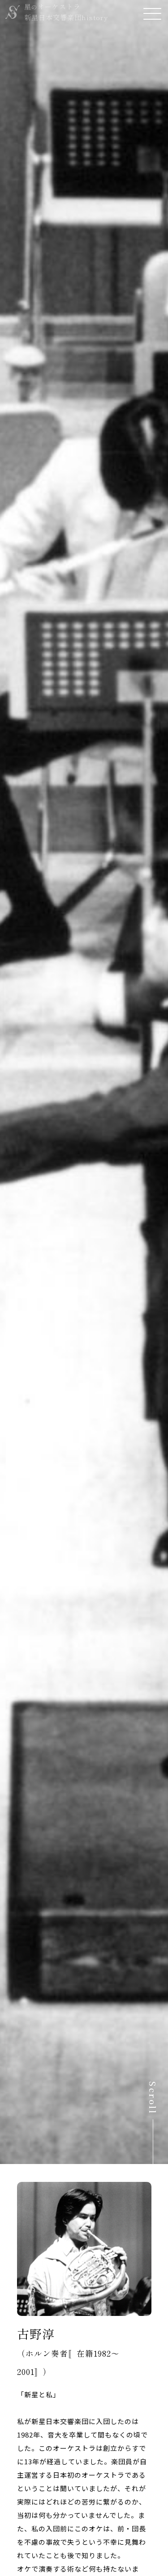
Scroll (153, 2098)
